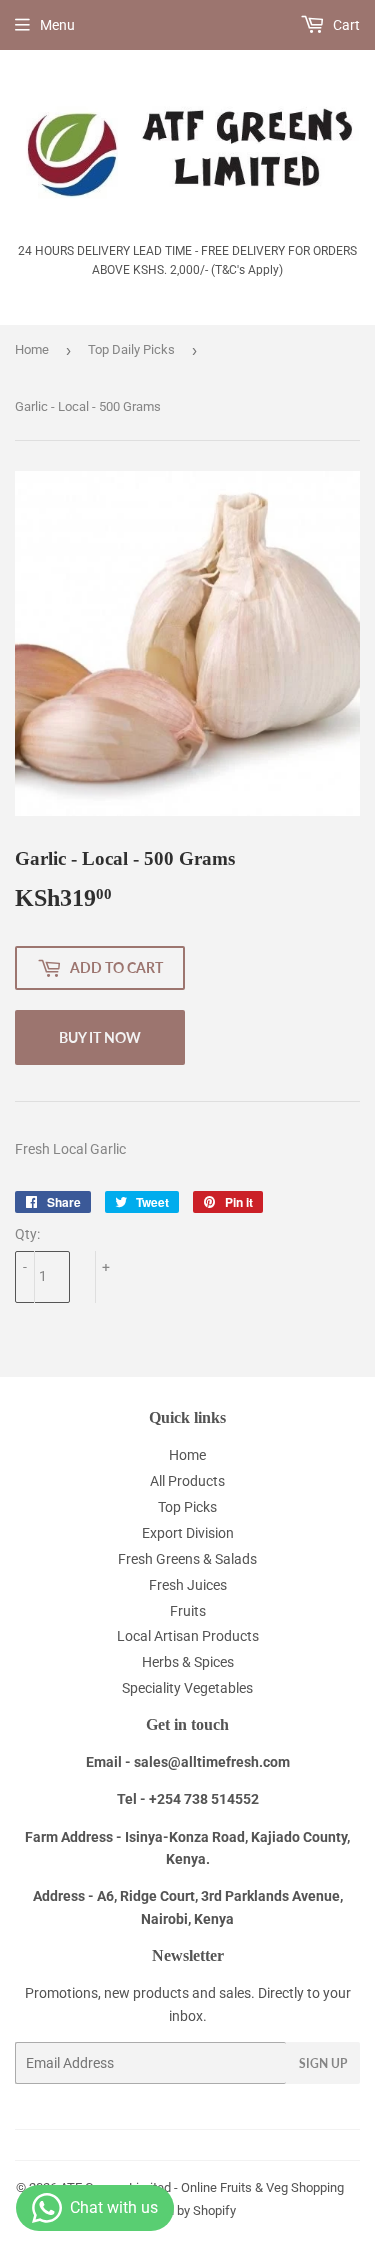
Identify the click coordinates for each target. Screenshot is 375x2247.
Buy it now (100, 1037)
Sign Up (323, 2063)
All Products (187, 1481)
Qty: (27, 1234)
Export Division (188, 1533)
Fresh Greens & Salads (187, 1559)
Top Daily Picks (131, 349)
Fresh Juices (188, 1585)
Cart (345, 25)
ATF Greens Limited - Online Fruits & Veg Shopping (202, 2187)
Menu (57, 25)
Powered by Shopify (180, 2210)
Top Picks (187, 1507)
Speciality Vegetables (187, 1688)
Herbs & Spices (188, 1662)
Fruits (188, 1611)
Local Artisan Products (188, 1636)
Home (32, 349)
